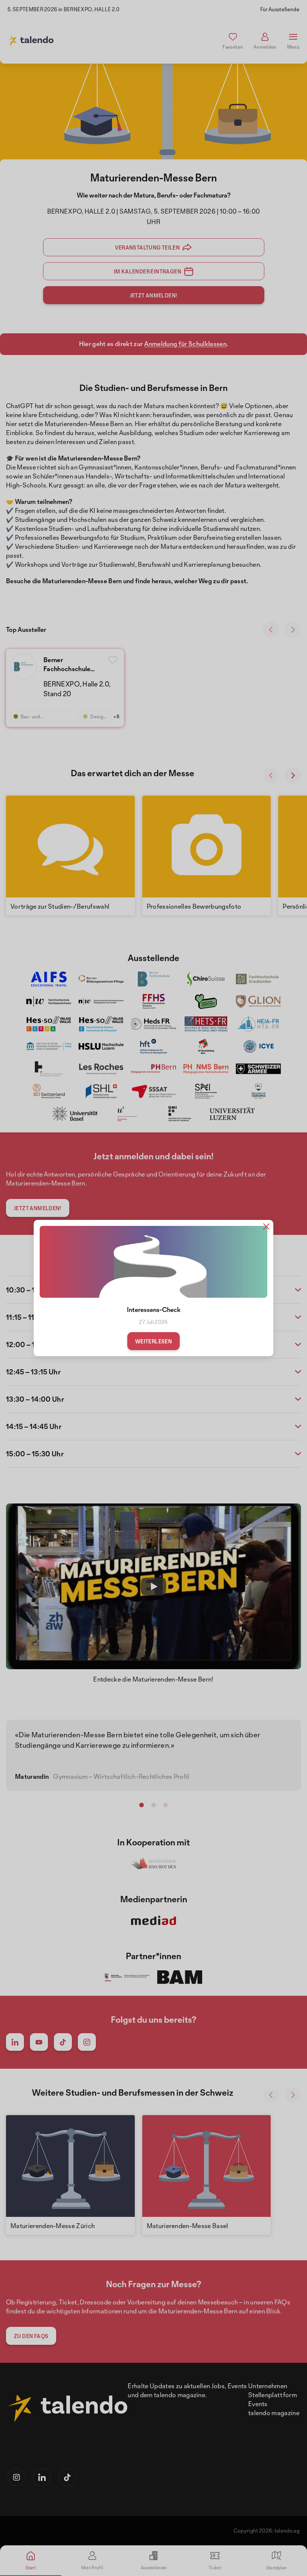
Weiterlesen (153, 1341)
